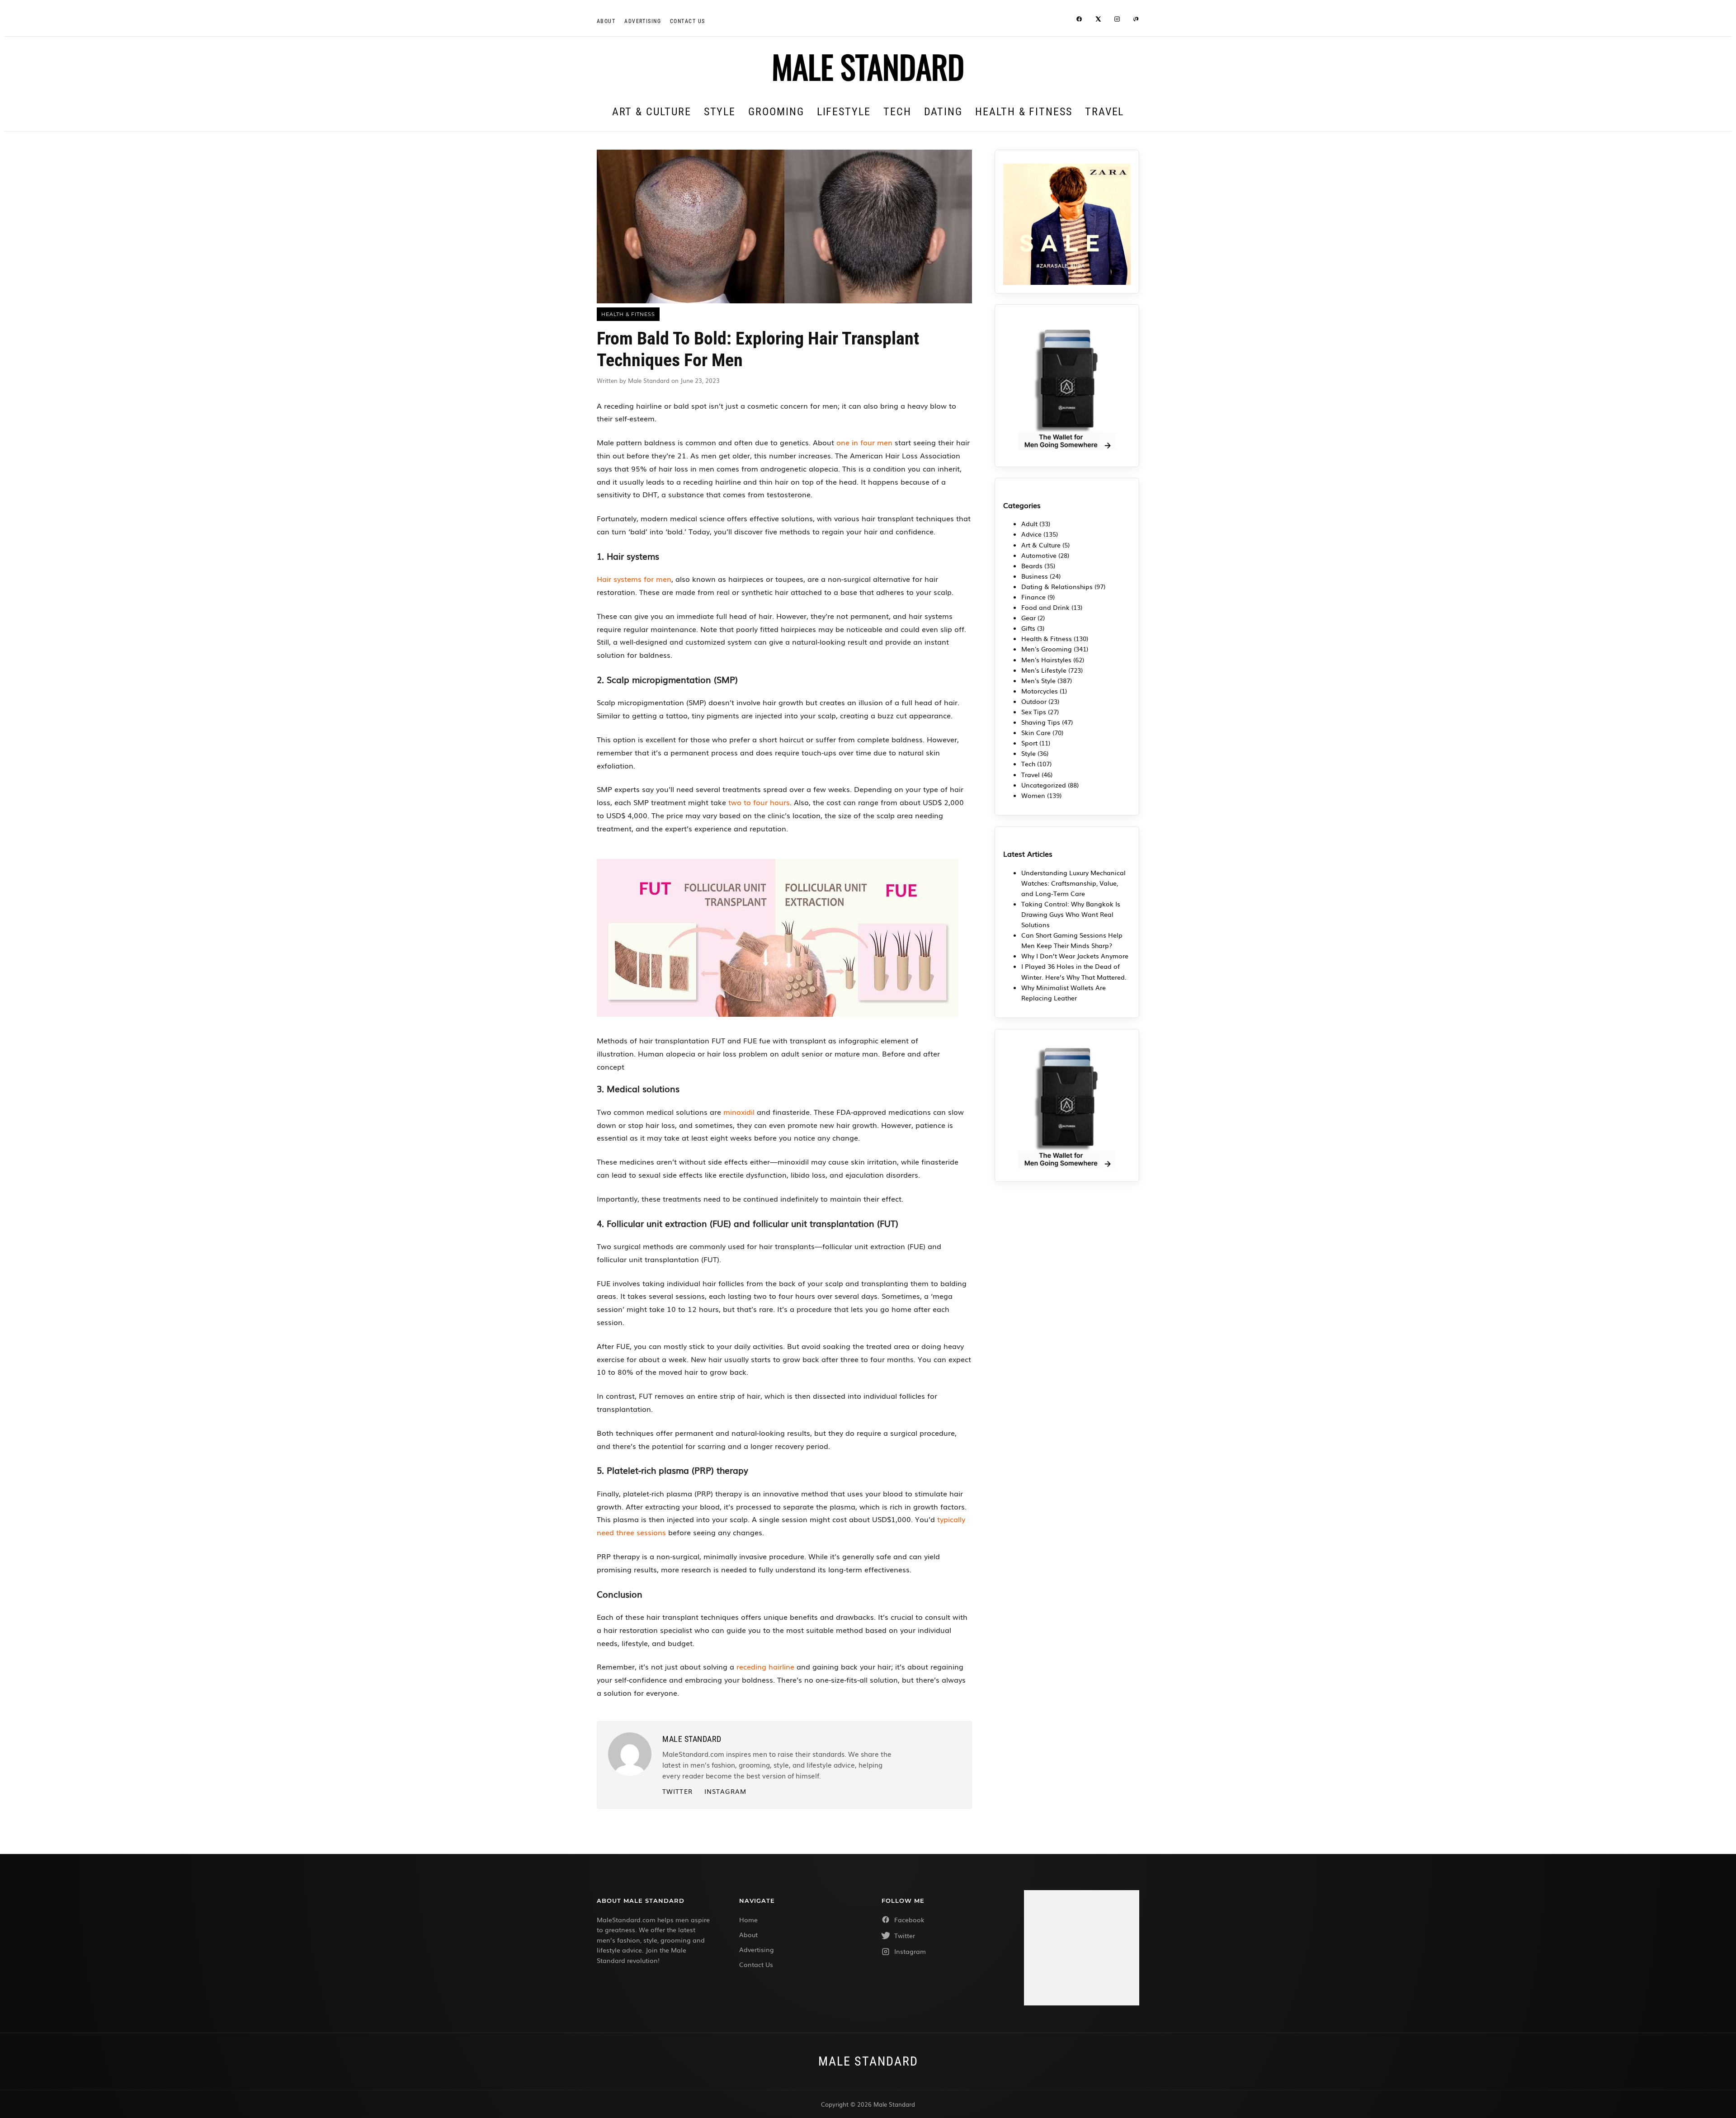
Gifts (1028, 628)
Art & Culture (652, 112)
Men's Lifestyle (1044, 670)
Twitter (677, 1791)
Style (720, 112)
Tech (897, 112)
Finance (1033, 597)
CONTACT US (687, 21)
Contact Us (756, 1964)
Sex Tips (1034, 712)
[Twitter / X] (1098, 20)
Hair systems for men (634, 579)
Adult (1029, 524)
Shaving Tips (1041, 722)
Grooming (776, 112)
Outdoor (1034, 701)
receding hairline (765, 1666)
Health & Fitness (1024, 112)
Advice (1031, 534)
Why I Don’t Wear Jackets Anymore (1075, 956)
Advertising (643, 21)
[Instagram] (1117, 20)
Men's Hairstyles (1046, 660)
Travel (1105, 112)
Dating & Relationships (1057, 586)
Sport (1029, 743)
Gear (1028, 618)
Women (1033, 795)
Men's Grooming (1047, 649)
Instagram (725, 1791)
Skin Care (1036, 732)
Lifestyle (844, 112)
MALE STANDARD (868, 66)
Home (748, 1920)
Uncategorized (1044, 785)
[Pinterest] (1136, 20)
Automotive (1039, 555)
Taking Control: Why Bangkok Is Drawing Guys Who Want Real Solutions (1071, 914)
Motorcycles (1040, 691)
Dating (943, 112)
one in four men (864, 442)
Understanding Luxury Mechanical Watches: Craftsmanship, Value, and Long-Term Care (1073, 883)
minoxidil (739, 1112)
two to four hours (759, 802)
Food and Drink (1045, 607)
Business (1035, 576)
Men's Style (1038, 680)
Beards (1032, 566)
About (606, 21)
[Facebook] (1079, 20)
